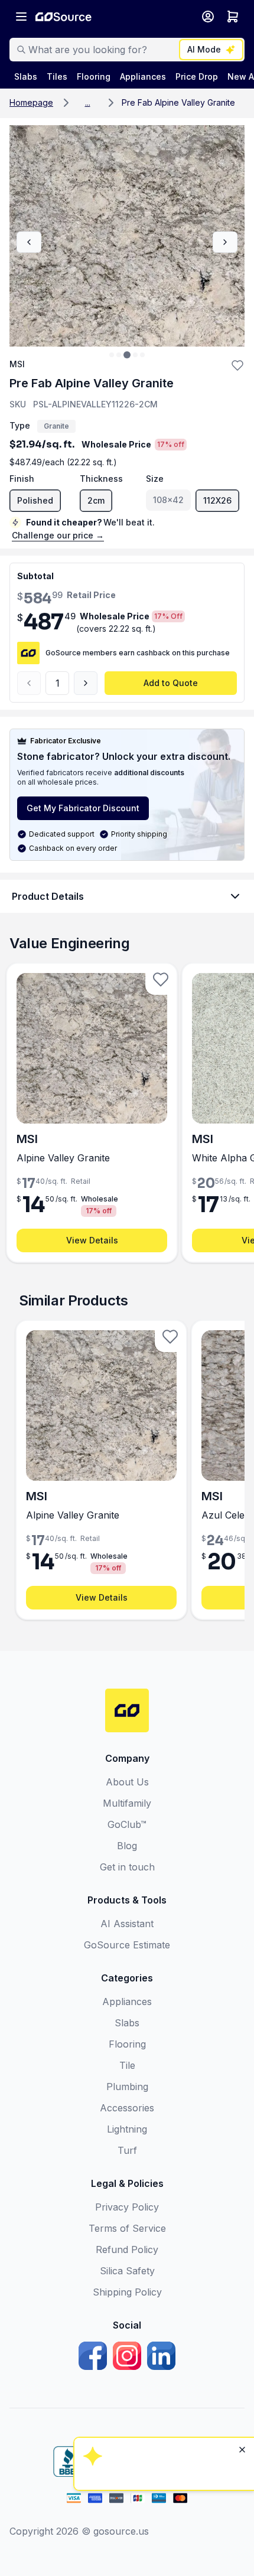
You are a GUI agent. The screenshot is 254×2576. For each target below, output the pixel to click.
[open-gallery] (127, 236)
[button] (87, 103)
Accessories (127, 2108)
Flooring (127, 2044)
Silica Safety (127, 2271)
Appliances (127, 2002)
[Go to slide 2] (119, 355)
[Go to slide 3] (127, 355)
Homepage (31, 102)
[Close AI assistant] (242, 2297)
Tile (127, 2065)
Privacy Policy (127, 2207)
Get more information (162, 2423)
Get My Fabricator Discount (83, 808)
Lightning (127, 2129)
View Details (92, 1240)
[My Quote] (233, 17)
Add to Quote (171, 683)
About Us (127, 1782)
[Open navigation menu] (21, 17)
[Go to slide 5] (142, 355)
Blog (127, 1846)
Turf (127, 2150)
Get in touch (127, 1867)
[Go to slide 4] (135, 355)
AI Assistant (127, 1924)
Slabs (127, 2023)
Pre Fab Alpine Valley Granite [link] (178, 102)
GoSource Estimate (127, 1945)
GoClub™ (127, 1824)
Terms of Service (127, 2228)
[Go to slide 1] (112, 355)
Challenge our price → (58, 535)
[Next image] (225, 242)
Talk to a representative (162, 2391)
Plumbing (127, 2087)
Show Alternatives (162, 2359)
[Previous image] (29, 242)
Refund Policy (127, 2249)
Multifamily (127, 1803)
